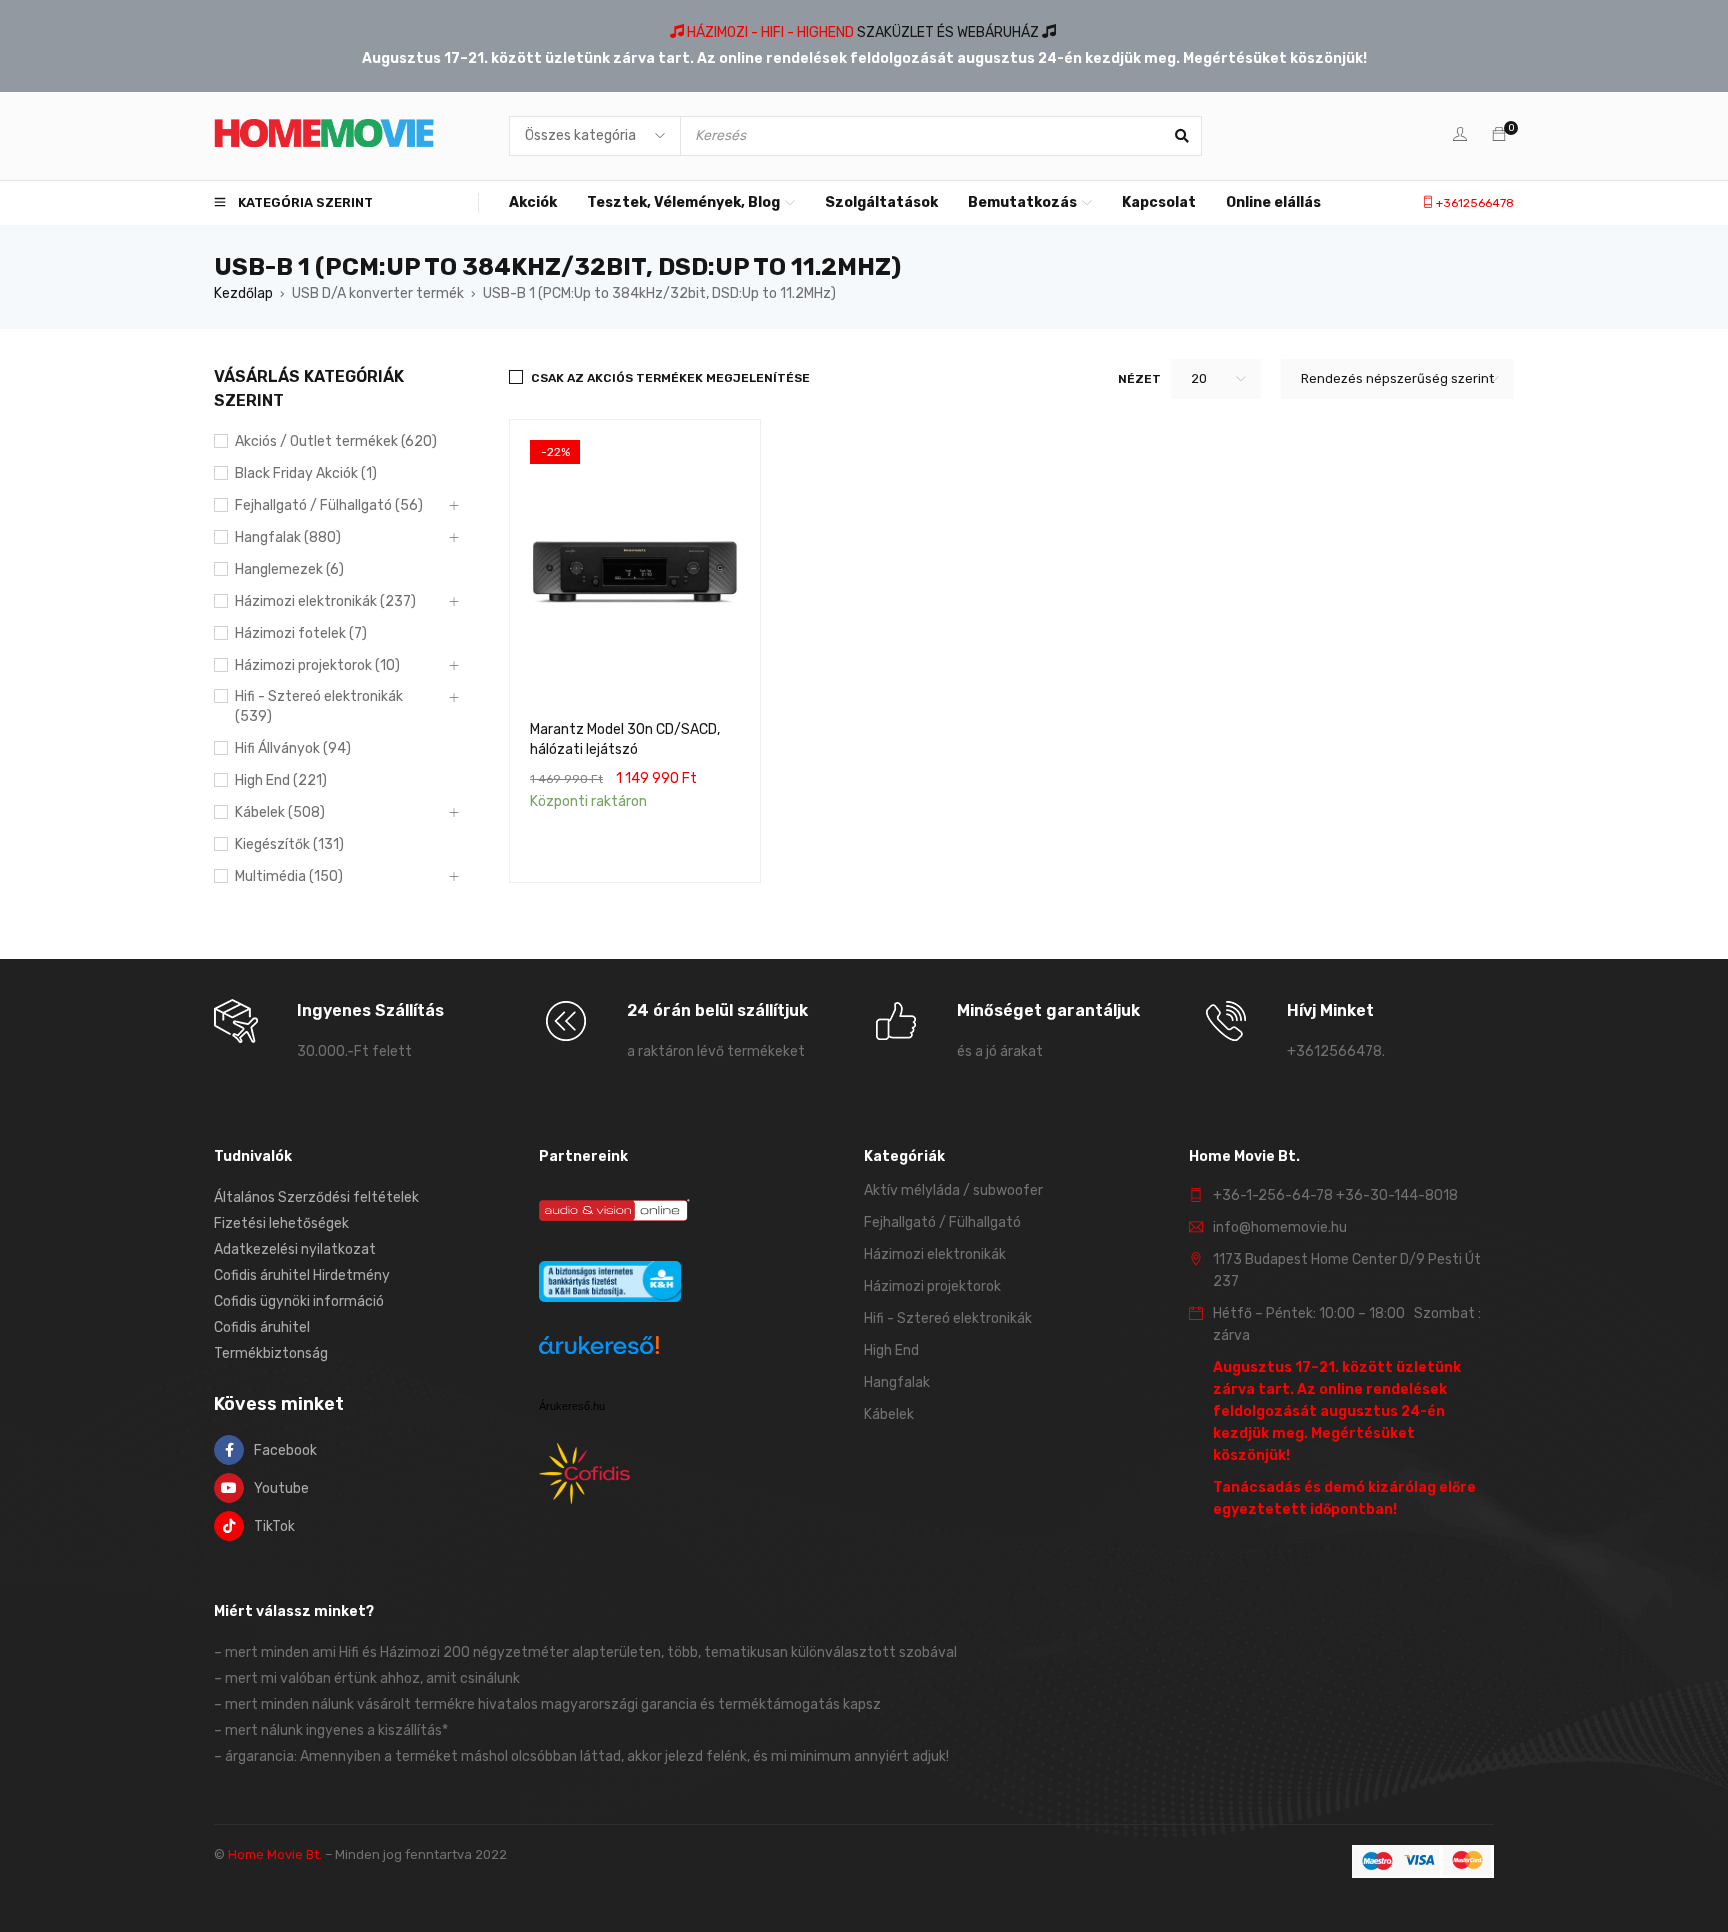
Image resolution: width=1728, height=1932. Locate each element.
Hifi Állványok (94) (293, 748)
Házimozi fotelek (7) (301, 633)
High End (891, 1350)
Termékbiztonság (271, 1353)
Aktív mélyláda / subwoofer (953, 1190)
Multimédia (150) (289, 876)
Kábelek (889, 1414)
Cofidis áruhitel (262, 1327)
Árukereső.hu (572, 1406)
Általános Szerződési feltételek (316, 1197)
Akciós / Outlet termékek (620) (336, 441)
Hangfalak (897, 1382)
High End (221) (281, 780)
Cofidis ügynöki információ (299, 1301)
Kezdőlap (243, 293)
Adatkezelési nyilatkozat (295, 1249)
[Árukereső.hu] (599, 1348)
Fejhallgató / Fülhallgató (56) (329, 505)
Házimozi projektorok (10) (317, 665)
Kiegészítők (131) (289, 844)
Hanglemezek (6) (289, 569)
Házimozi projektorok (932, 1286)
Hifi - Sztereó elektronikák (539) (319, 706)
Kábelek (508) (280, 812)
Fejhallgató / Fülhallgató (942, 1222)
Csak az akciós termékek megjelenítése (670, 378)
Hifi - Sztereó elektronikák (948, 1318)
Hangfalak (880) (288, 537)
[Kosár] (1499, 135)
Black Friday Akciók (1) (306, 473)
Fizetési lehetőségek (281, 1223)
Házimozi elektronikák (935, 1254)
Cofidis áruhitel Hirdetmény (302, 1275)
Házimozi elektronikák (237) (325, 601)
